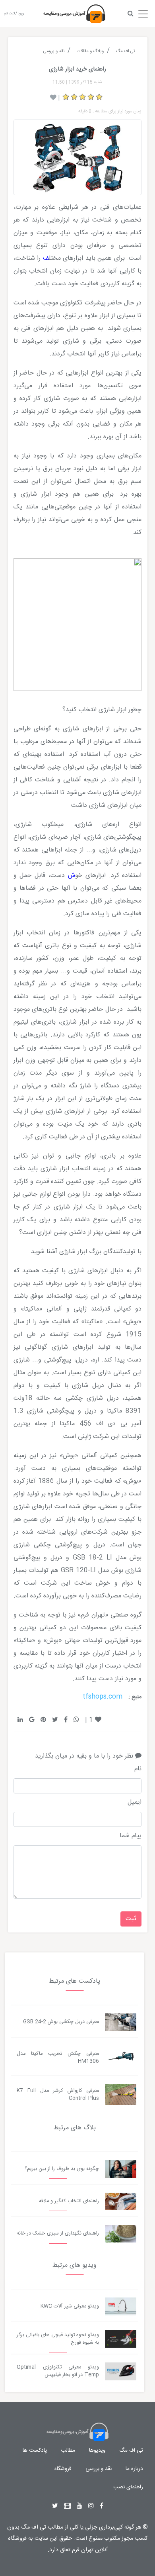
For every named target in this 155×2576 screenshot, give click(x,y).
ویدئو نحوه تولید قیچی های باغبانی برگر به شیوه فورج (58, 2339)
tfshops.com (103, 1697)
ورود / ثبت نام (14, 14)
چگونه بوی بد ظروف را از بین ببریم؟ (62, 2169)
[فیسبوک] (102, 2506)
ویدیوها (97, 2450)
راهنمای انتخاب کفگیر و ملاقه (69, 2201)
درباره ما (134, 2469)
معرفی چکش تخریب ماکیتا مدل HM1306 (58, 2058)
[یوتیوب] (79, 2506)
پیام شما (131, 1836)
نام (138, 1769)
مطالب (68, 2450)
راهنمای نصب (128, 2487)
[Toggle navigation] (143, 12)
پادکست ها (35, 2450)
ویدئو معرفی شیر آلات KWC (70, 2306)
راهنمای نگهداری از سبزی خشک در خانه (58, 2234)
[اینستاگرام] (91, 2506)
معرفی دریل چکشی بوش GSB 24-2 (61, 2022)
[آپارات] (67, 2506)
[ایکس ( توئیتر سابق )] (55, 2506)
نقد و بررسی (99, 2469)
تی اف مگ (131, 2450)
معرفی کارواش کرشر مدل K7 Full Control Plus (58, 2095)
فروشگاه (63, 2469)
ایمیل (135, 1803)
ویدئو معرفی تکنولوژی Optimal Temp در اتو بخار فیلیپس (58, 2371)
